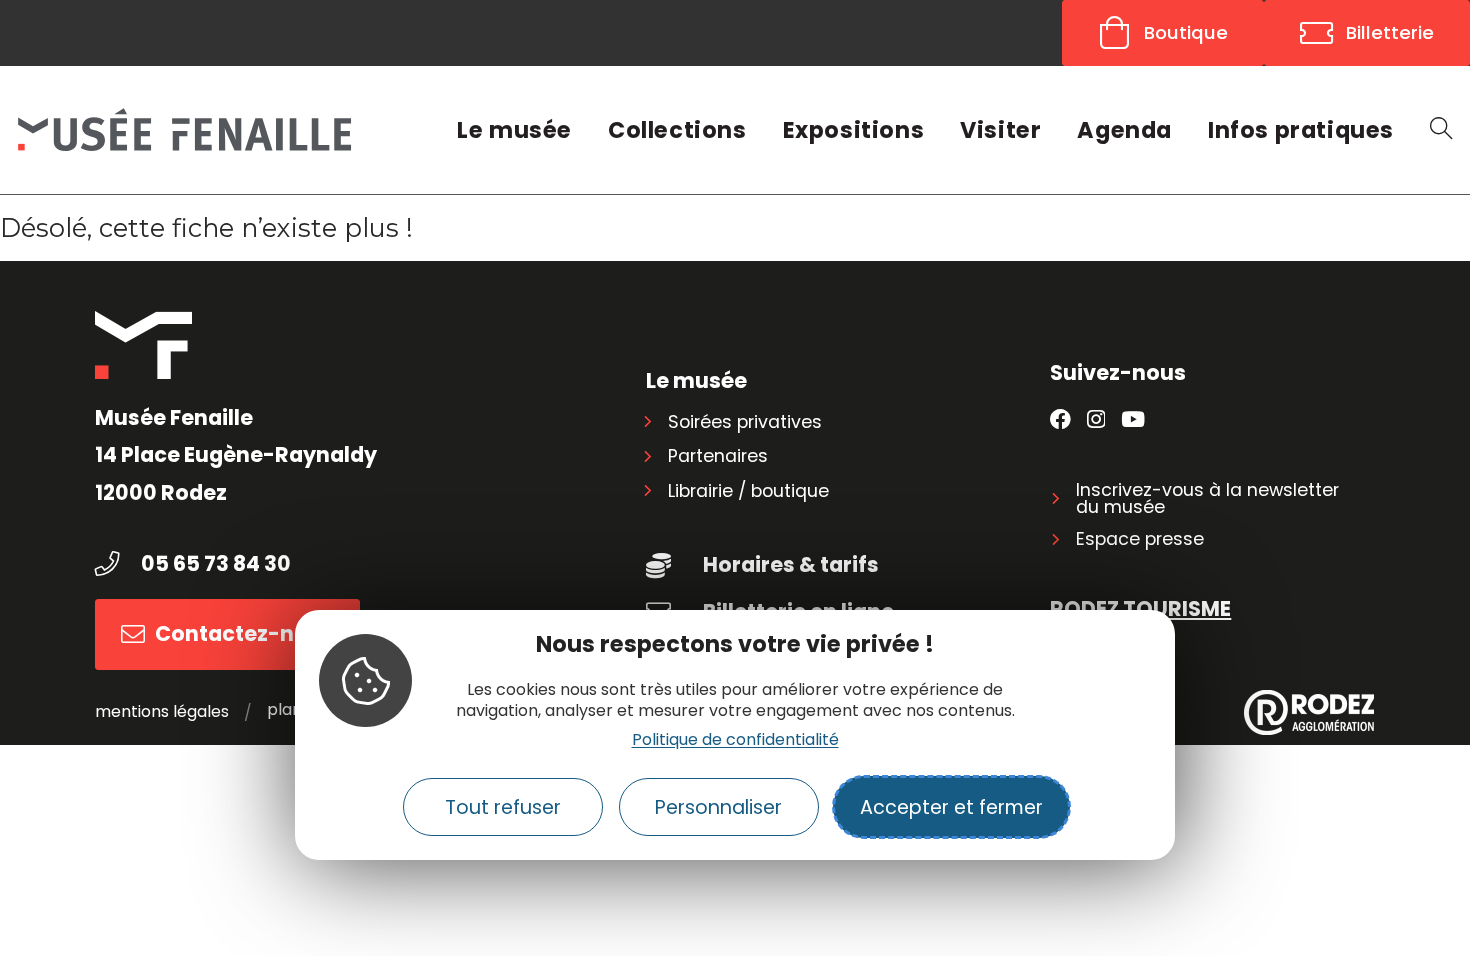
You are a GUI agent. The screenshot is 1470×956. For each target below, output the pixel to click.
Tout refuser (503, 807)
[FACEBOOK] (1060, 420)
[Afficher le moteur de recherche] (1441, 130)
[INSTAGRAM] (1096, 420)
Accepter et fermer (951, 807)
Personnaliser (718, 807)
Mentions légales (162, 711)
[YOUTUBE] (1133, 420)
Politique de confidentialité (735, 739)
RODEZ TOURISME (1140, 608)
